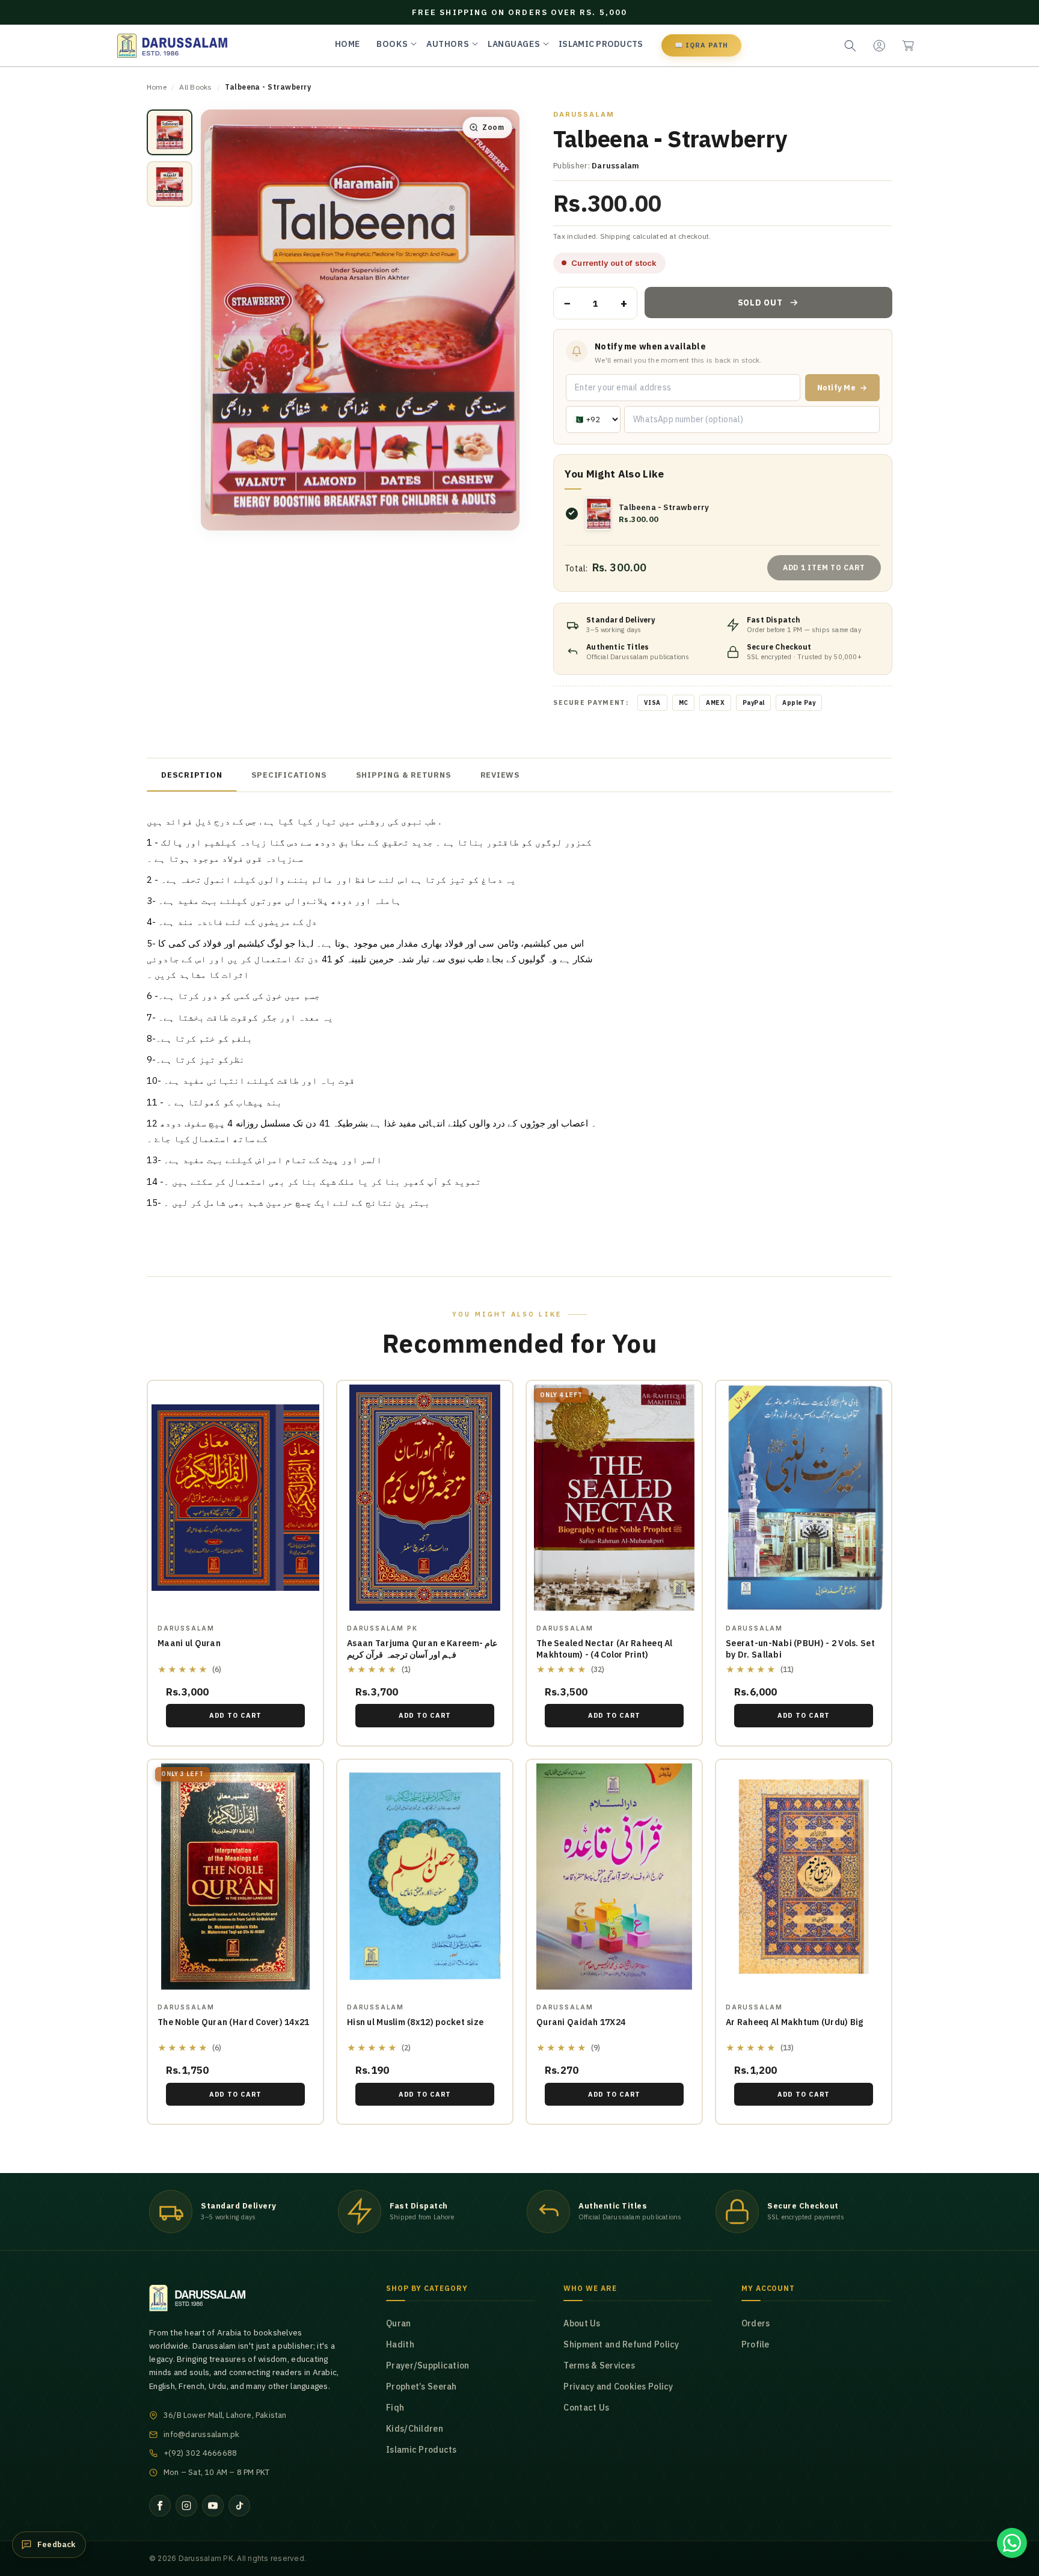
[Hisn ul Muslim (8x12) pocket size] (425, 1877)
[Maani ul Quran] (235, 1498)
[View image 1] (170, 132)
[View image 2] (170, 184)
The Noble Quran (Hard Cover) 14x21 (234, 2022)
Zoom (493, 127)
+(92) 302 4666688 (200, 2453)
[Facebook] (160, 2506)
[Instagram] (186, 2506)
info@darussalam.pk (202, 2434)
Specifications (289, 775)
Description (192, 775)
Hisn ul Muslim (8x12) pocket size (415, 2022)
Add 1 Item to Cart (824, 567)
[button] (908, 46)
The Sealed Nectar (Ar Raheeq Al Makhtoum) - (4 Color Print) (605, 1649)
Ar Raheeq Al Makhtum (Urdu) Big (795, 2022)
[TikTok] (239, 2506)
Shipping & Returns (404, 775)
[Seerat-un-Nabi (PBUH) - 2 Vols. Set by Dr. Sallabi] (804, 1498)
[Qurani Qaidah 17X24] (614, 1877)
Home (157, 87)
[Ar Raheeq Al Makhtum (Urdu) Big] (804, 1877)
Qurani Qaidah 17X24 (581, 2022)
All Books (195, 87)
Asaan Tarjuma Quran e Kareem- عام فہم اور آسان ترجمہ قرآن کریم (422, 1649)
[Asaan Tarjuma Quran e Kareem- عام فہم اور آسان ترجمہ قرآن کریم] (425, 1498)
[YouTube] (213, 2506)
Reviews (500, 775)
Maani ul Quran (189, 1643)
